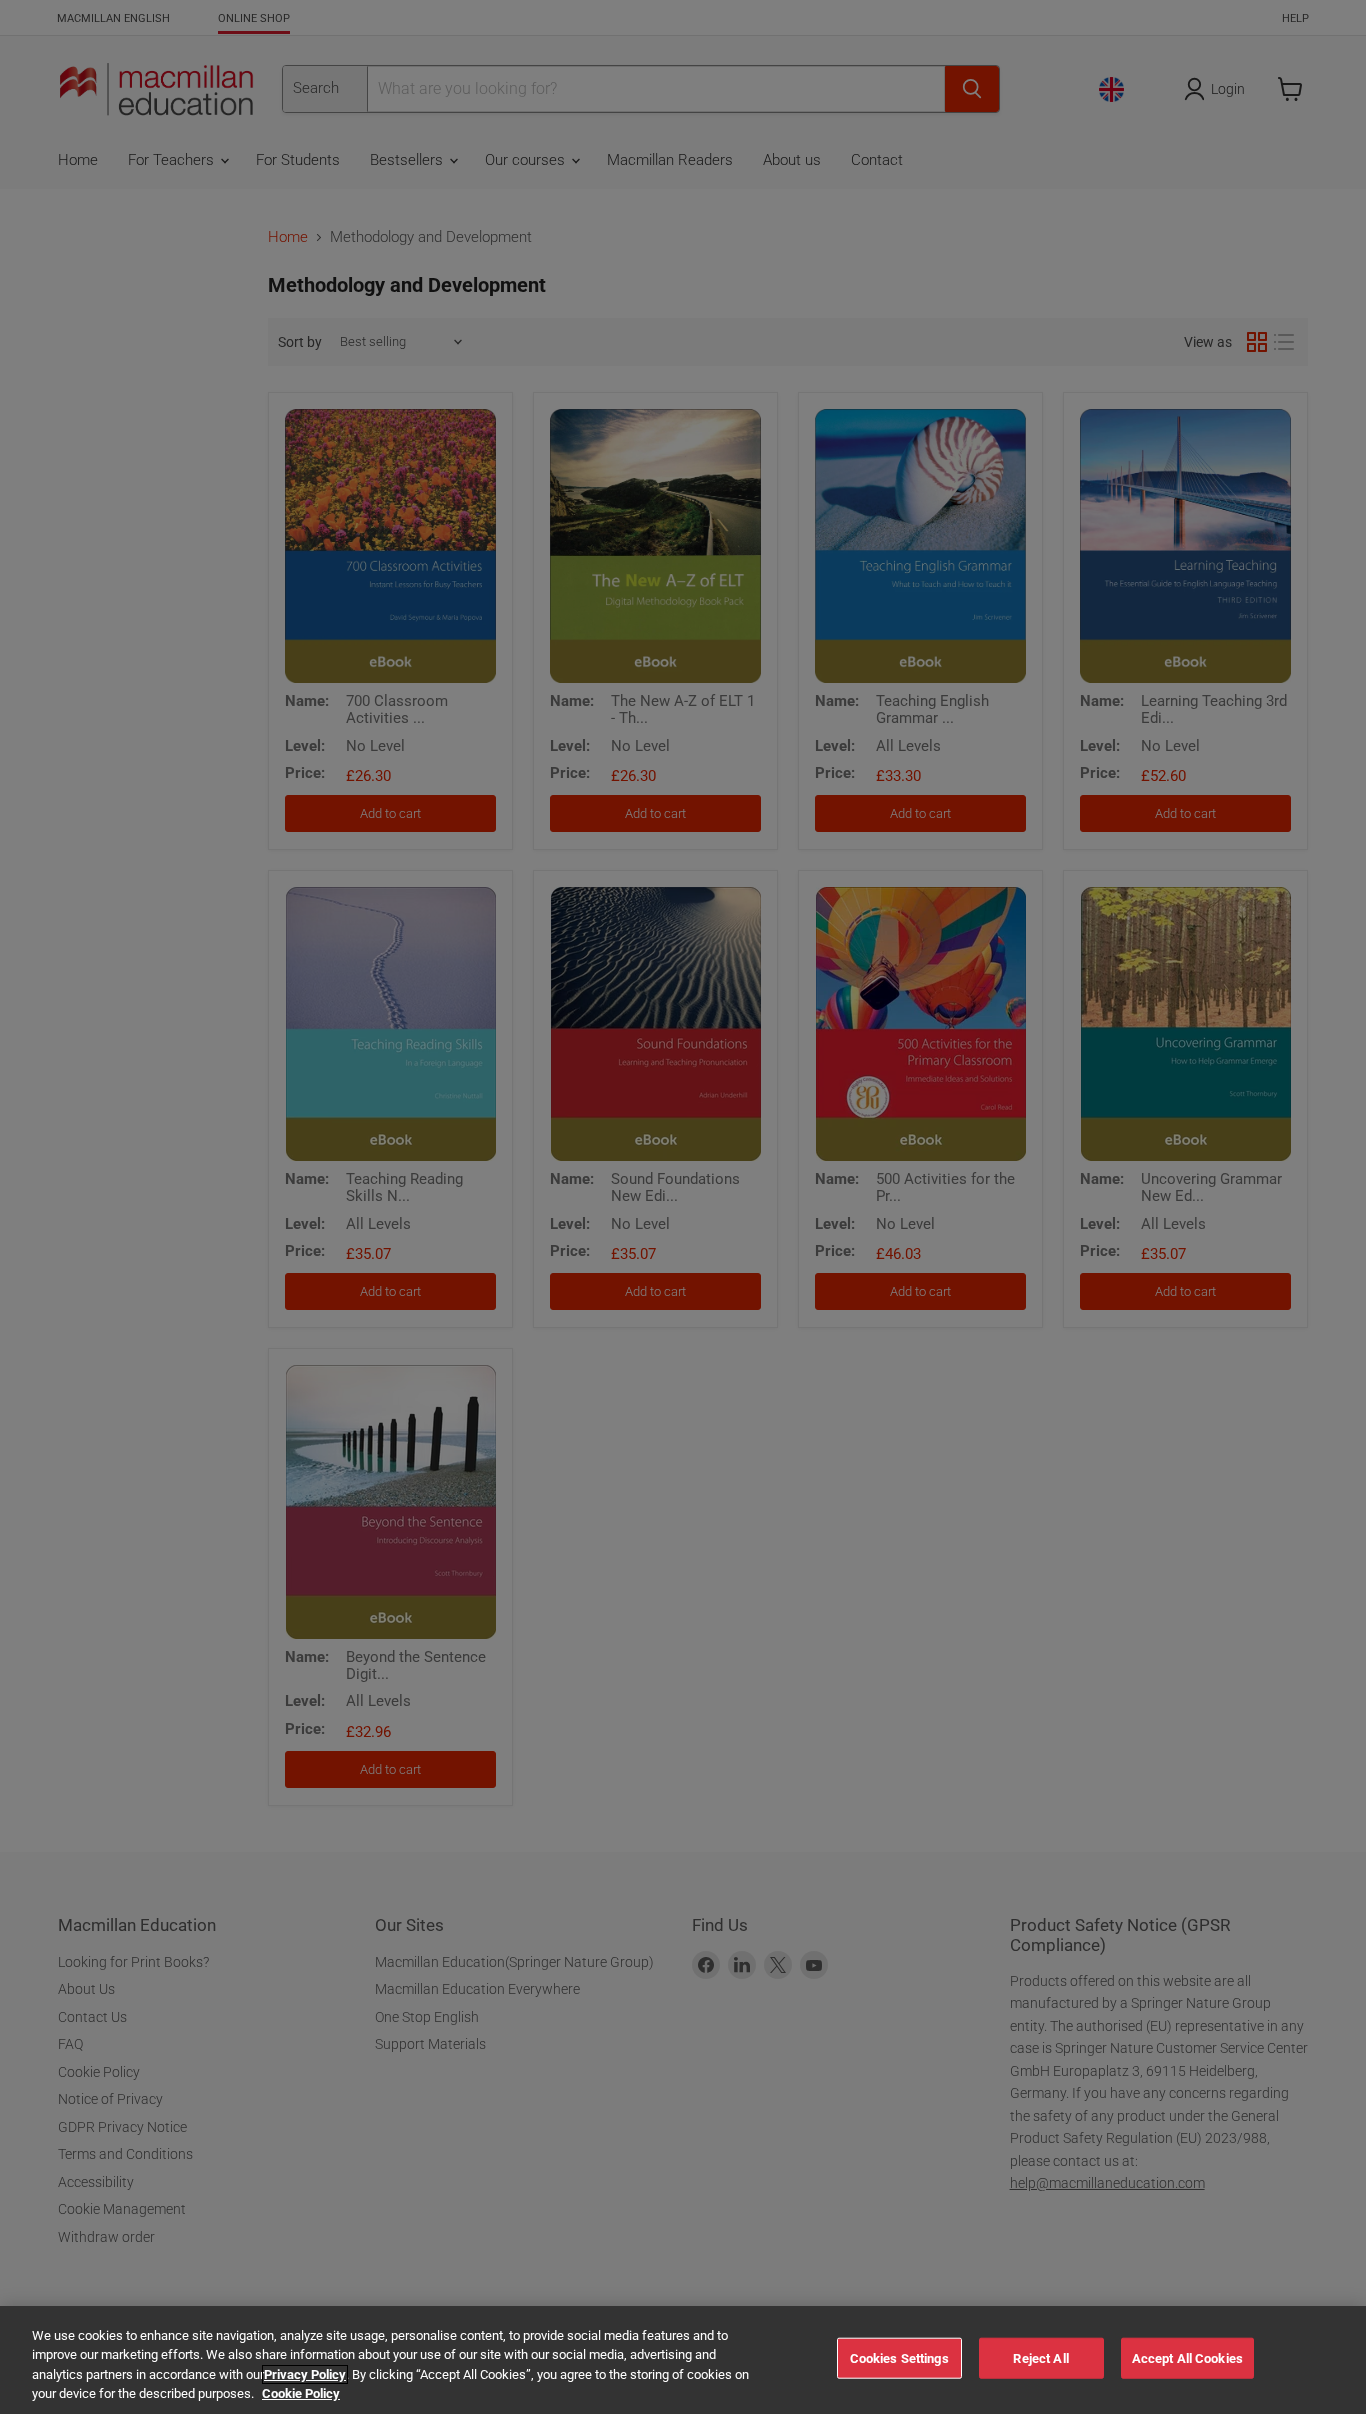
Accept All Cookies (1187, 2358)
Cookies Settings (899, 2358)
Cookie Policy (301, 2393)
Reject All (1040, 2358)
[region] (683, 2360)
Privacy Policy (305, 2374)
